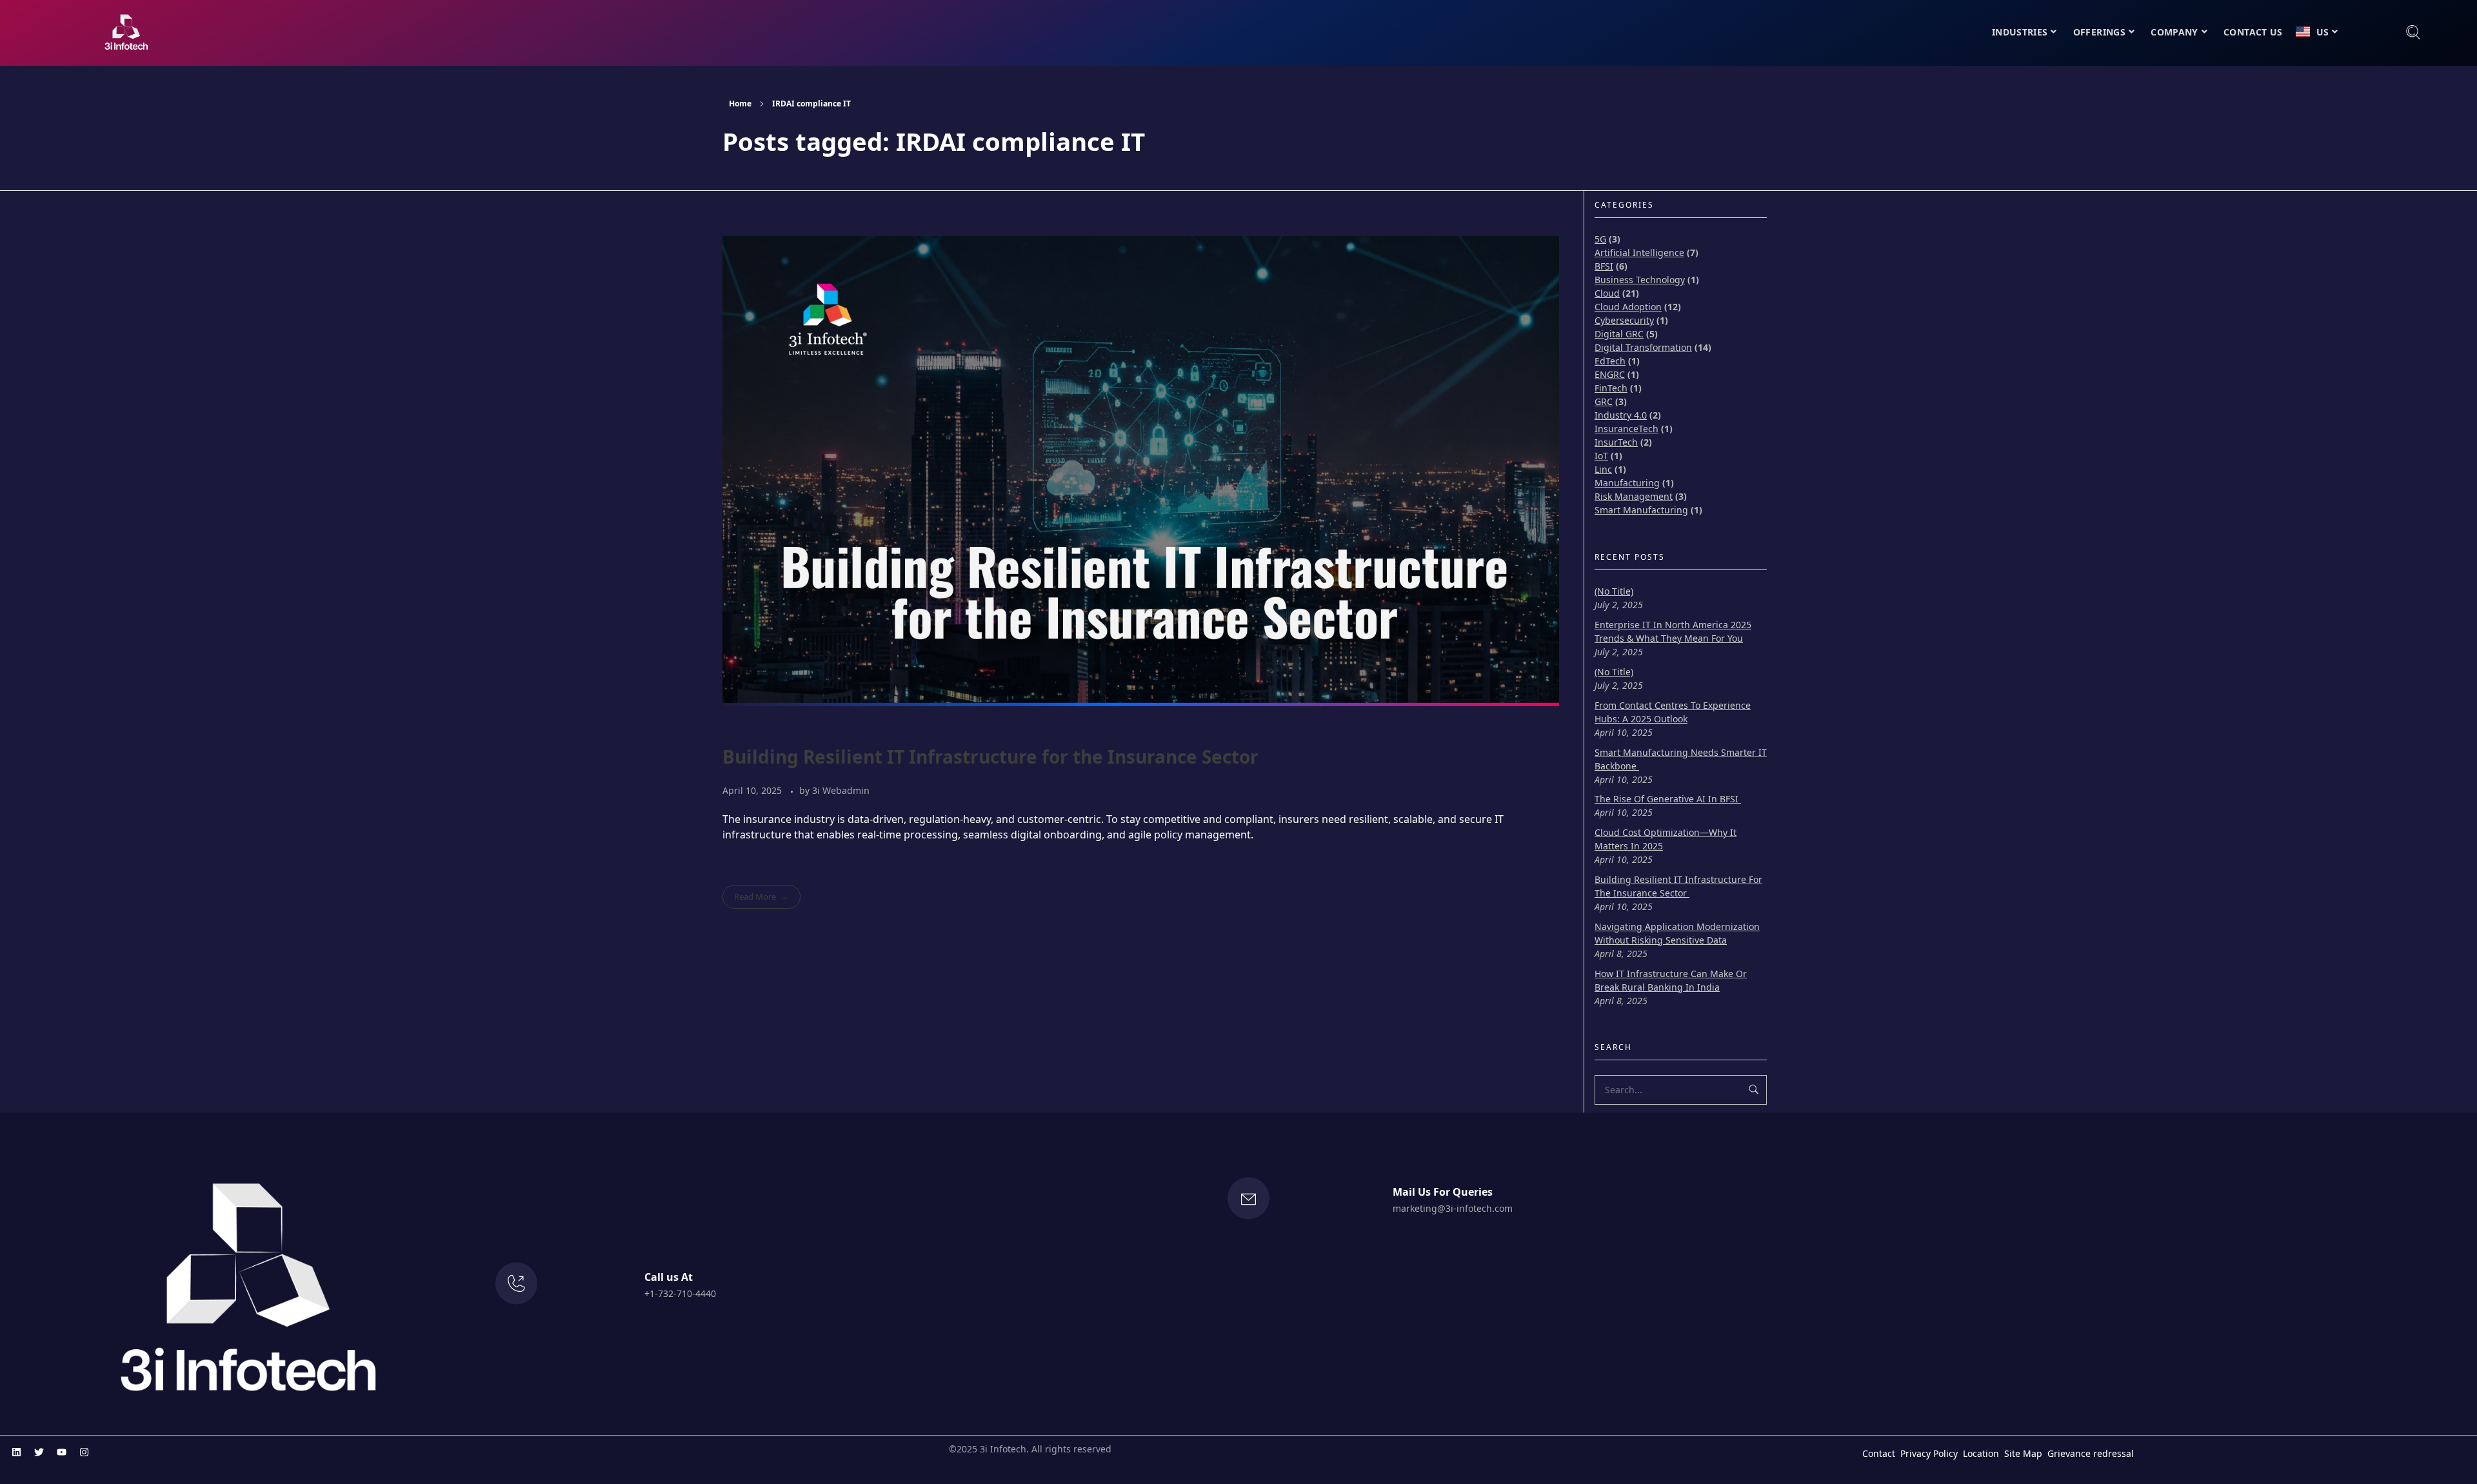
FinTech (1611, 388)
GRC (1604, 401)
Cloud (1607, 293)
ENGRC (1610, 374)
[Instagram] (84, 1452)
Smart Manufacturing (1641, 510)
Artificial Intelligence (1639, 252)
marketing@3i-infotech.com (1453, 1208)
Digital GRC (1619, 334)
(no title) (1614, 591)
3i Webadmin (841, 790)
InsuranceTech (1626, 429)
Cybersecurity (1624, 320)
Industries (2020, 32)
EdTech (1610, 361)
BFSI (1604, 266)
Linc (1603, 469)
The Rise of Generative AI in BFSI (1668, 799)
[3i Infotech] (126, 32)
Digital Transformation (1643, 347)
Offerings (2099, 32)
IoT (1601, 456)
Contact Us (2253, 32)
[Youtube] (61, 1452)
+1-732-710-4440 (680, 1293)
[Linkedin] (16, 1452)
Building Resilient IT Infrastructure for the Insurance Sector (993, 757)
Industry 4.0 (1621, 415)
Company (2174, 32)
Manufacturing (1627, 483)
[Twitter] (39, 1452)
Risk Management (1634, 496)
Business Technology (1640, 280)
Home (740, 104)
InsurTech (1616, 442)
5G (1600, 239)
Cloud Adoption (1628, 307)
